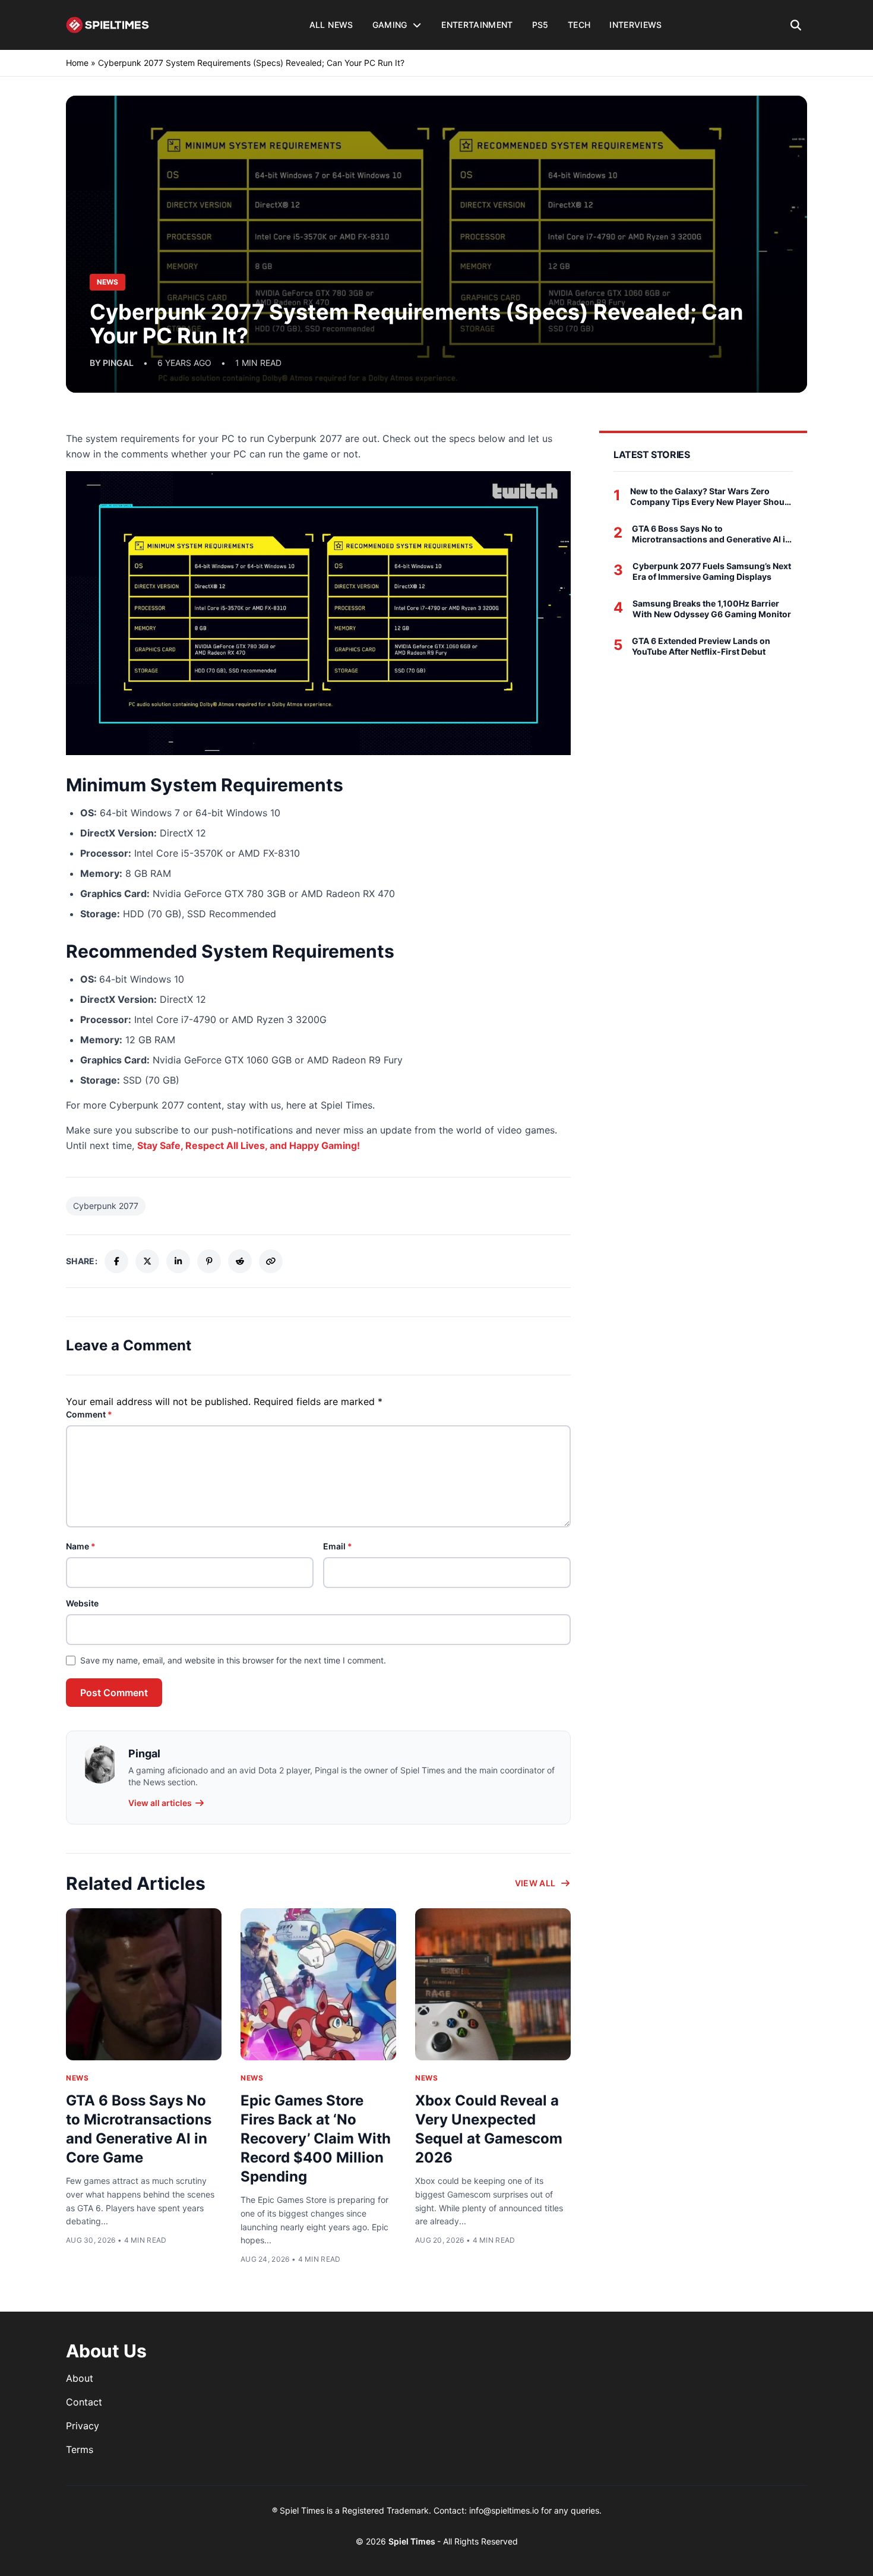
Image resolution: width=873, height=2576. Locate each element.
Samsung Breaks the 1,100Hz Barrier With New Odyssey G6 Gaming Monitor (712, 609)
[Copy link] (271, 1261)
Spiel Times (413, 2541)
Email (338, 1546)
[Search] (796, 25)
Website (82, 1603)
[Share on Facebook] (116, 1261)
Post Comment (114, 1693)
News (77, 2078)
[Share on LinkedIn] (178, 1261)
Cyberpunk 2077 (106, 1206)
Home (77, 63)
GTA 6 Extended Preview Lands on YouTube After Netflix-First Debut (701, 646)
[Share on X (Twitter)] (147, 1261)
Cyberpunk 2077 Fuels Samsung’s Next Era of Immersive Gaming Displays (712, 571)
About (80, 2378)
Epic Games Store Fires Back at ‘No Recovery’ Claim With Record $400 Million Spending (316, 2138)
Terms (80, 2449)
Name (81, 1546)
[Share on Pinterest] (209, 1261)
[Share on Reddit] (240, 1261)
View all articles (160, 1803)
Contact (84, 2402)
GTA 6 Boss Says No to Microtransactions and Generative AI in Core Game (711, 534)
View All (535, 1883)
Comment (89, 1414)
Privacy (83, 2426)
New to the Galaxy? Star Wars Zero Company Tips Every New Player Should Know (711, 496)
